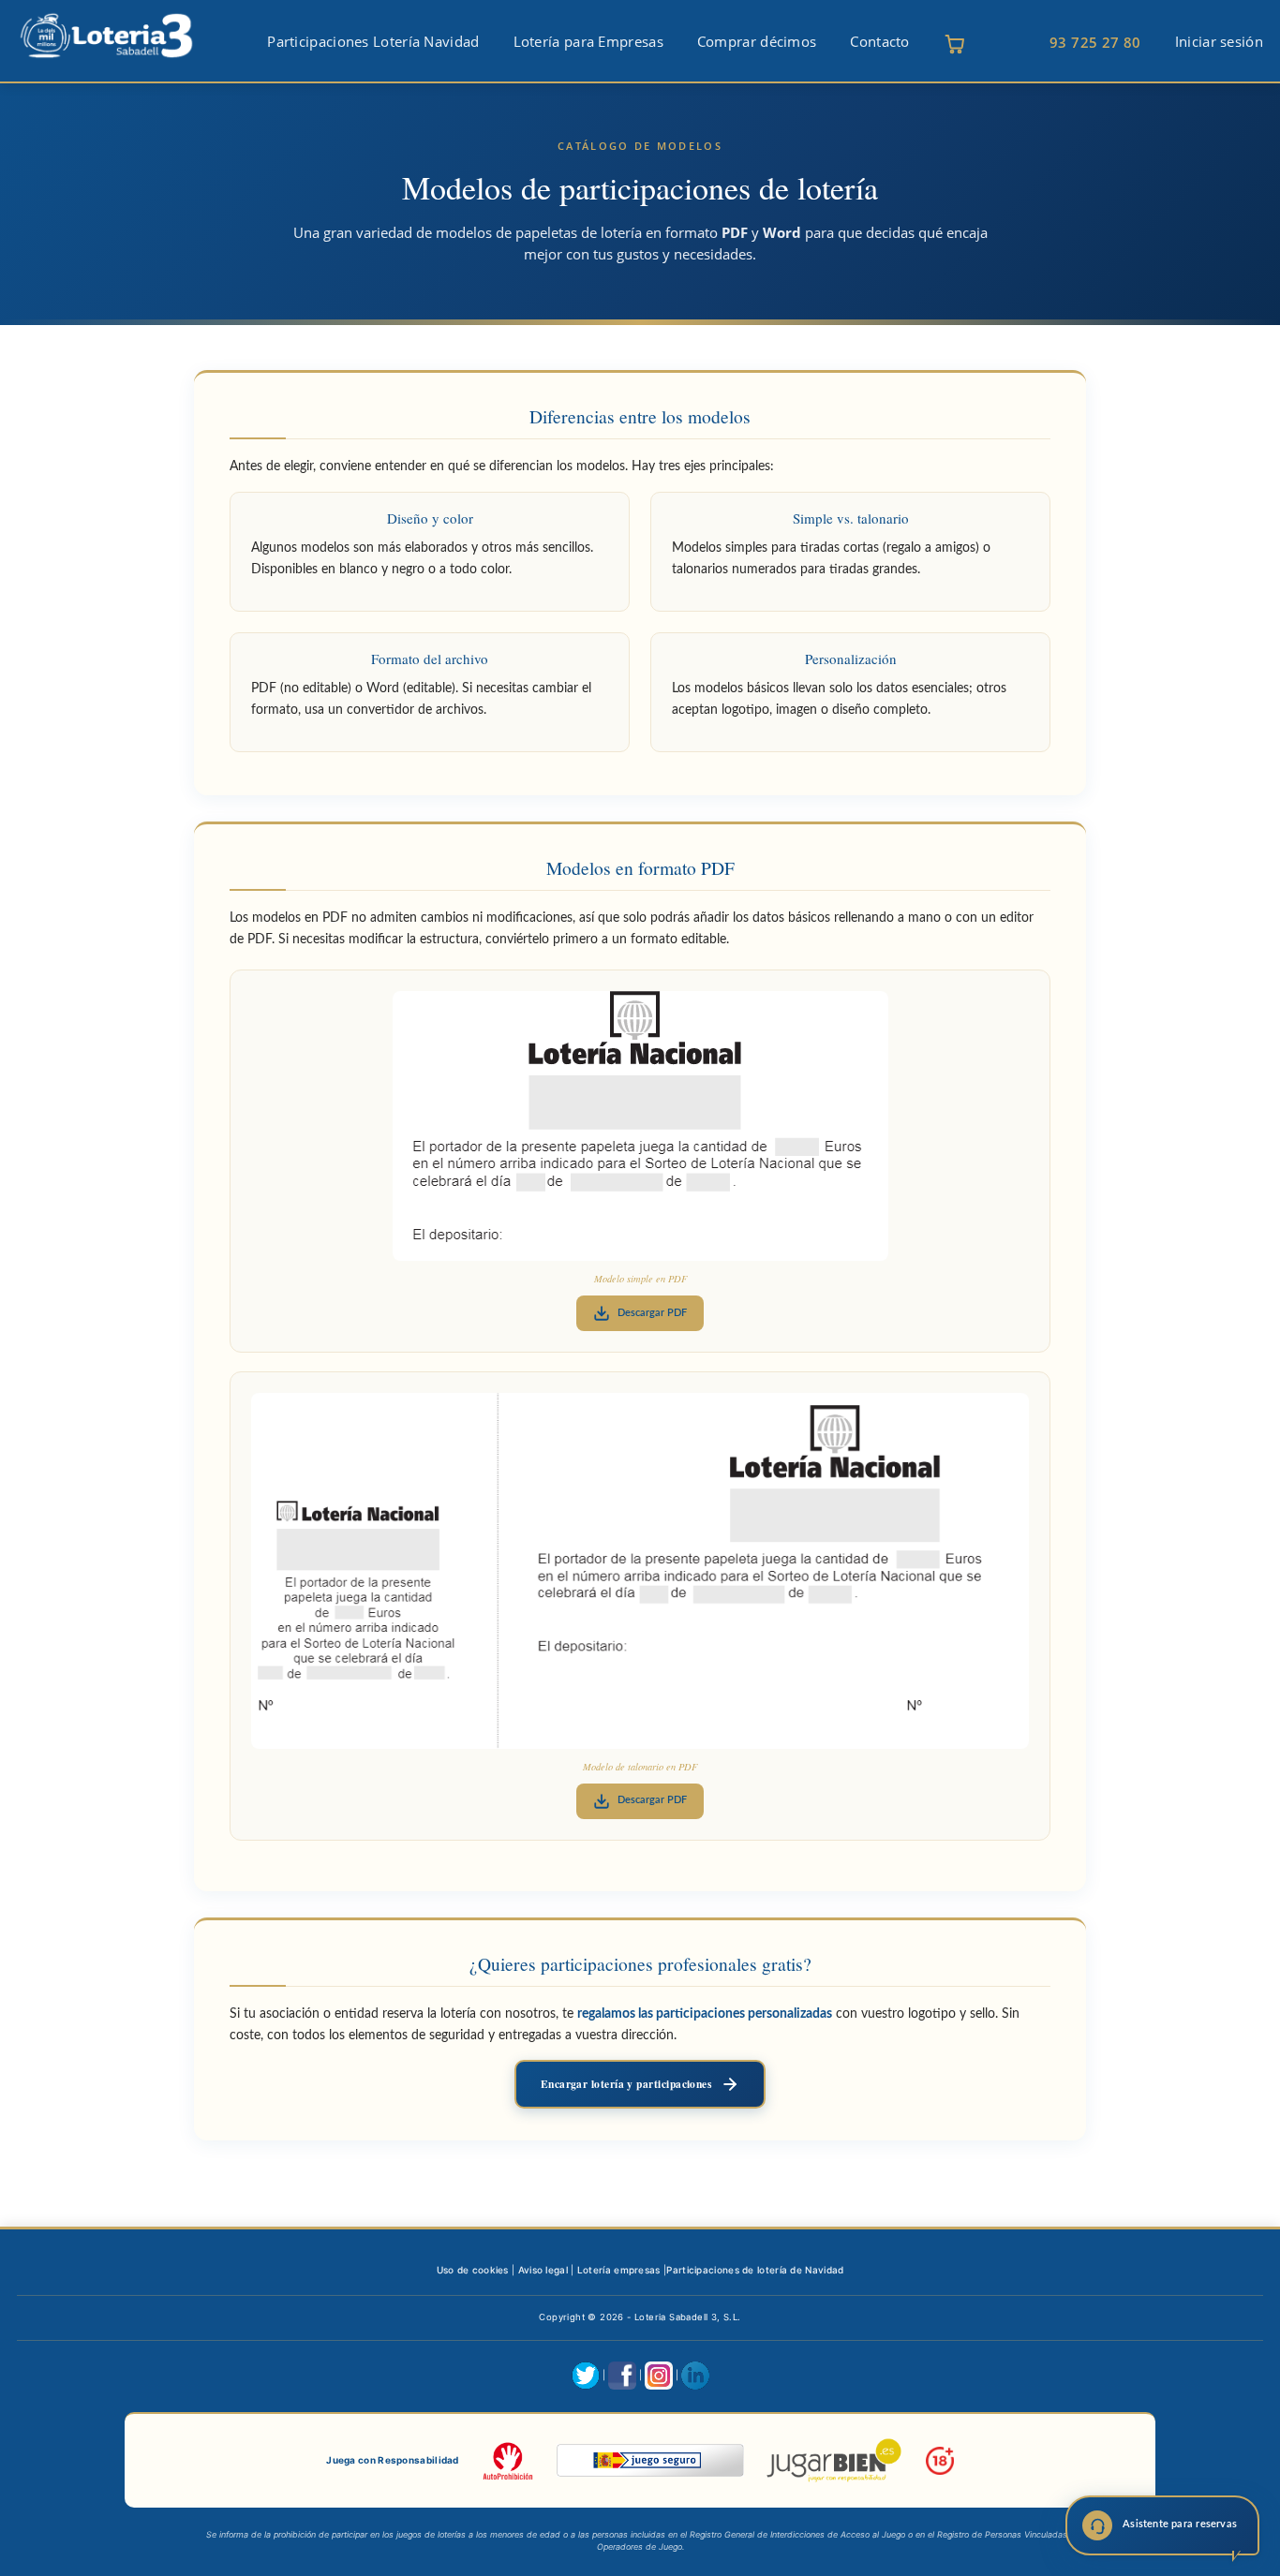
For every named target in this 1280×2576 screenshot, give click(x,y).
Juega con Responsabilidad (393, 2460)
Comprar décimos (757, 42)
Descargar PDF (652, 1313)
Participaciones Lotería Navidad (373, 42)
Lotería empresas (619, 2270)
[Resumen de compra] (955, 44)
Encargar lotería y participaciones (626, 2084)
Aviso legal (543, 2270)
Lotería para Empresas (588, 42)
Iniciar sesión (1219, 42)
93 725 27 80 (1095, 42)
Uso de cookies (473, 2270)
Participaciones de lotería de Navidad (755, 2270)
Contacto (879, 42)
